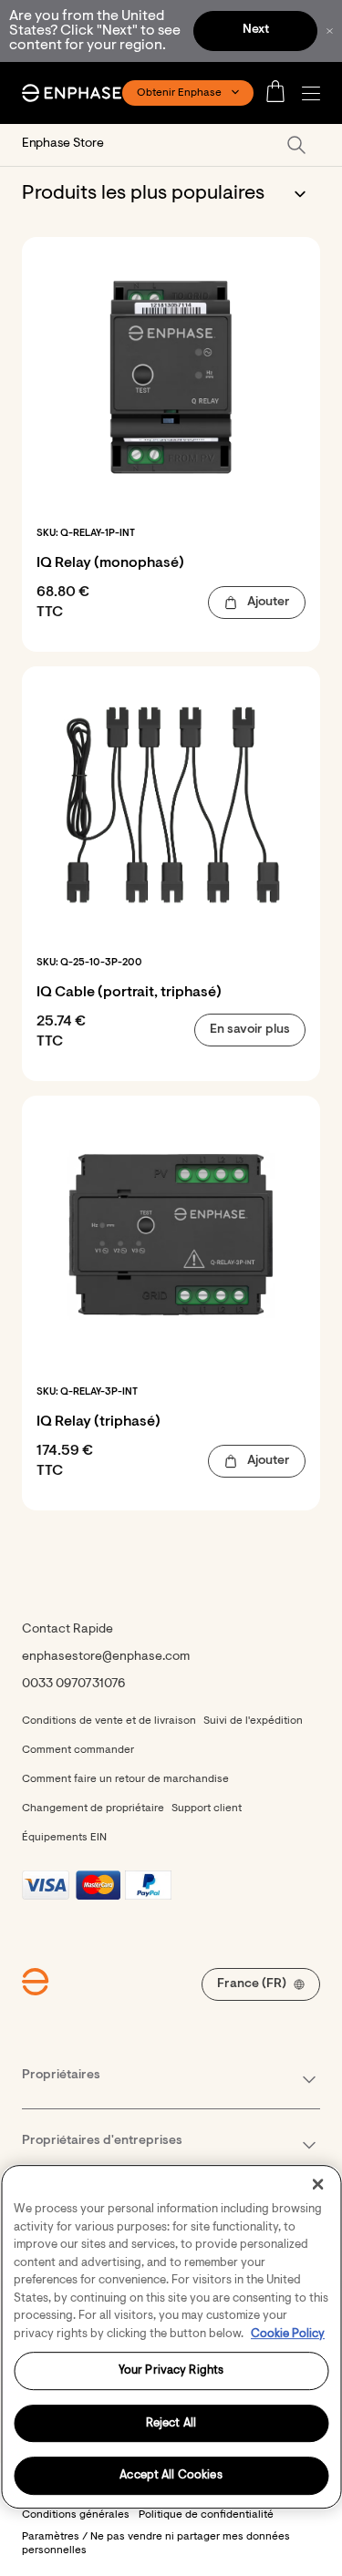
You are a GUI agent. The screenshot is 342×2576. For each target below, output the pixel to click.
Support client (207, 1808)
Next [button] (256, 30)
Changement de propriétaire (93, 1808)
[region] (171, 2337)
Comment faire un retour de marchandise (125, 1779)
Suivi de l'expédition (253, 1721)
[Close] (317, 2184)
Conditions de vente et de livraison (109, 1721)
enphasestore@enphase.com (106, 1657)
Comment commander (78, 1750)
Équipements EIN (64, 1838)
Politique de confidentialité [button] (206, 2515)
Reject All (171, 2423)
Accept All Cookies (171, 2476)
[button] (316, 93)
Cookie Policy (288, 2334)
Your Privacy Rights (171, 2370)
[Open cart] (281, 93)
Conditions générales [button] (76, 2515)
